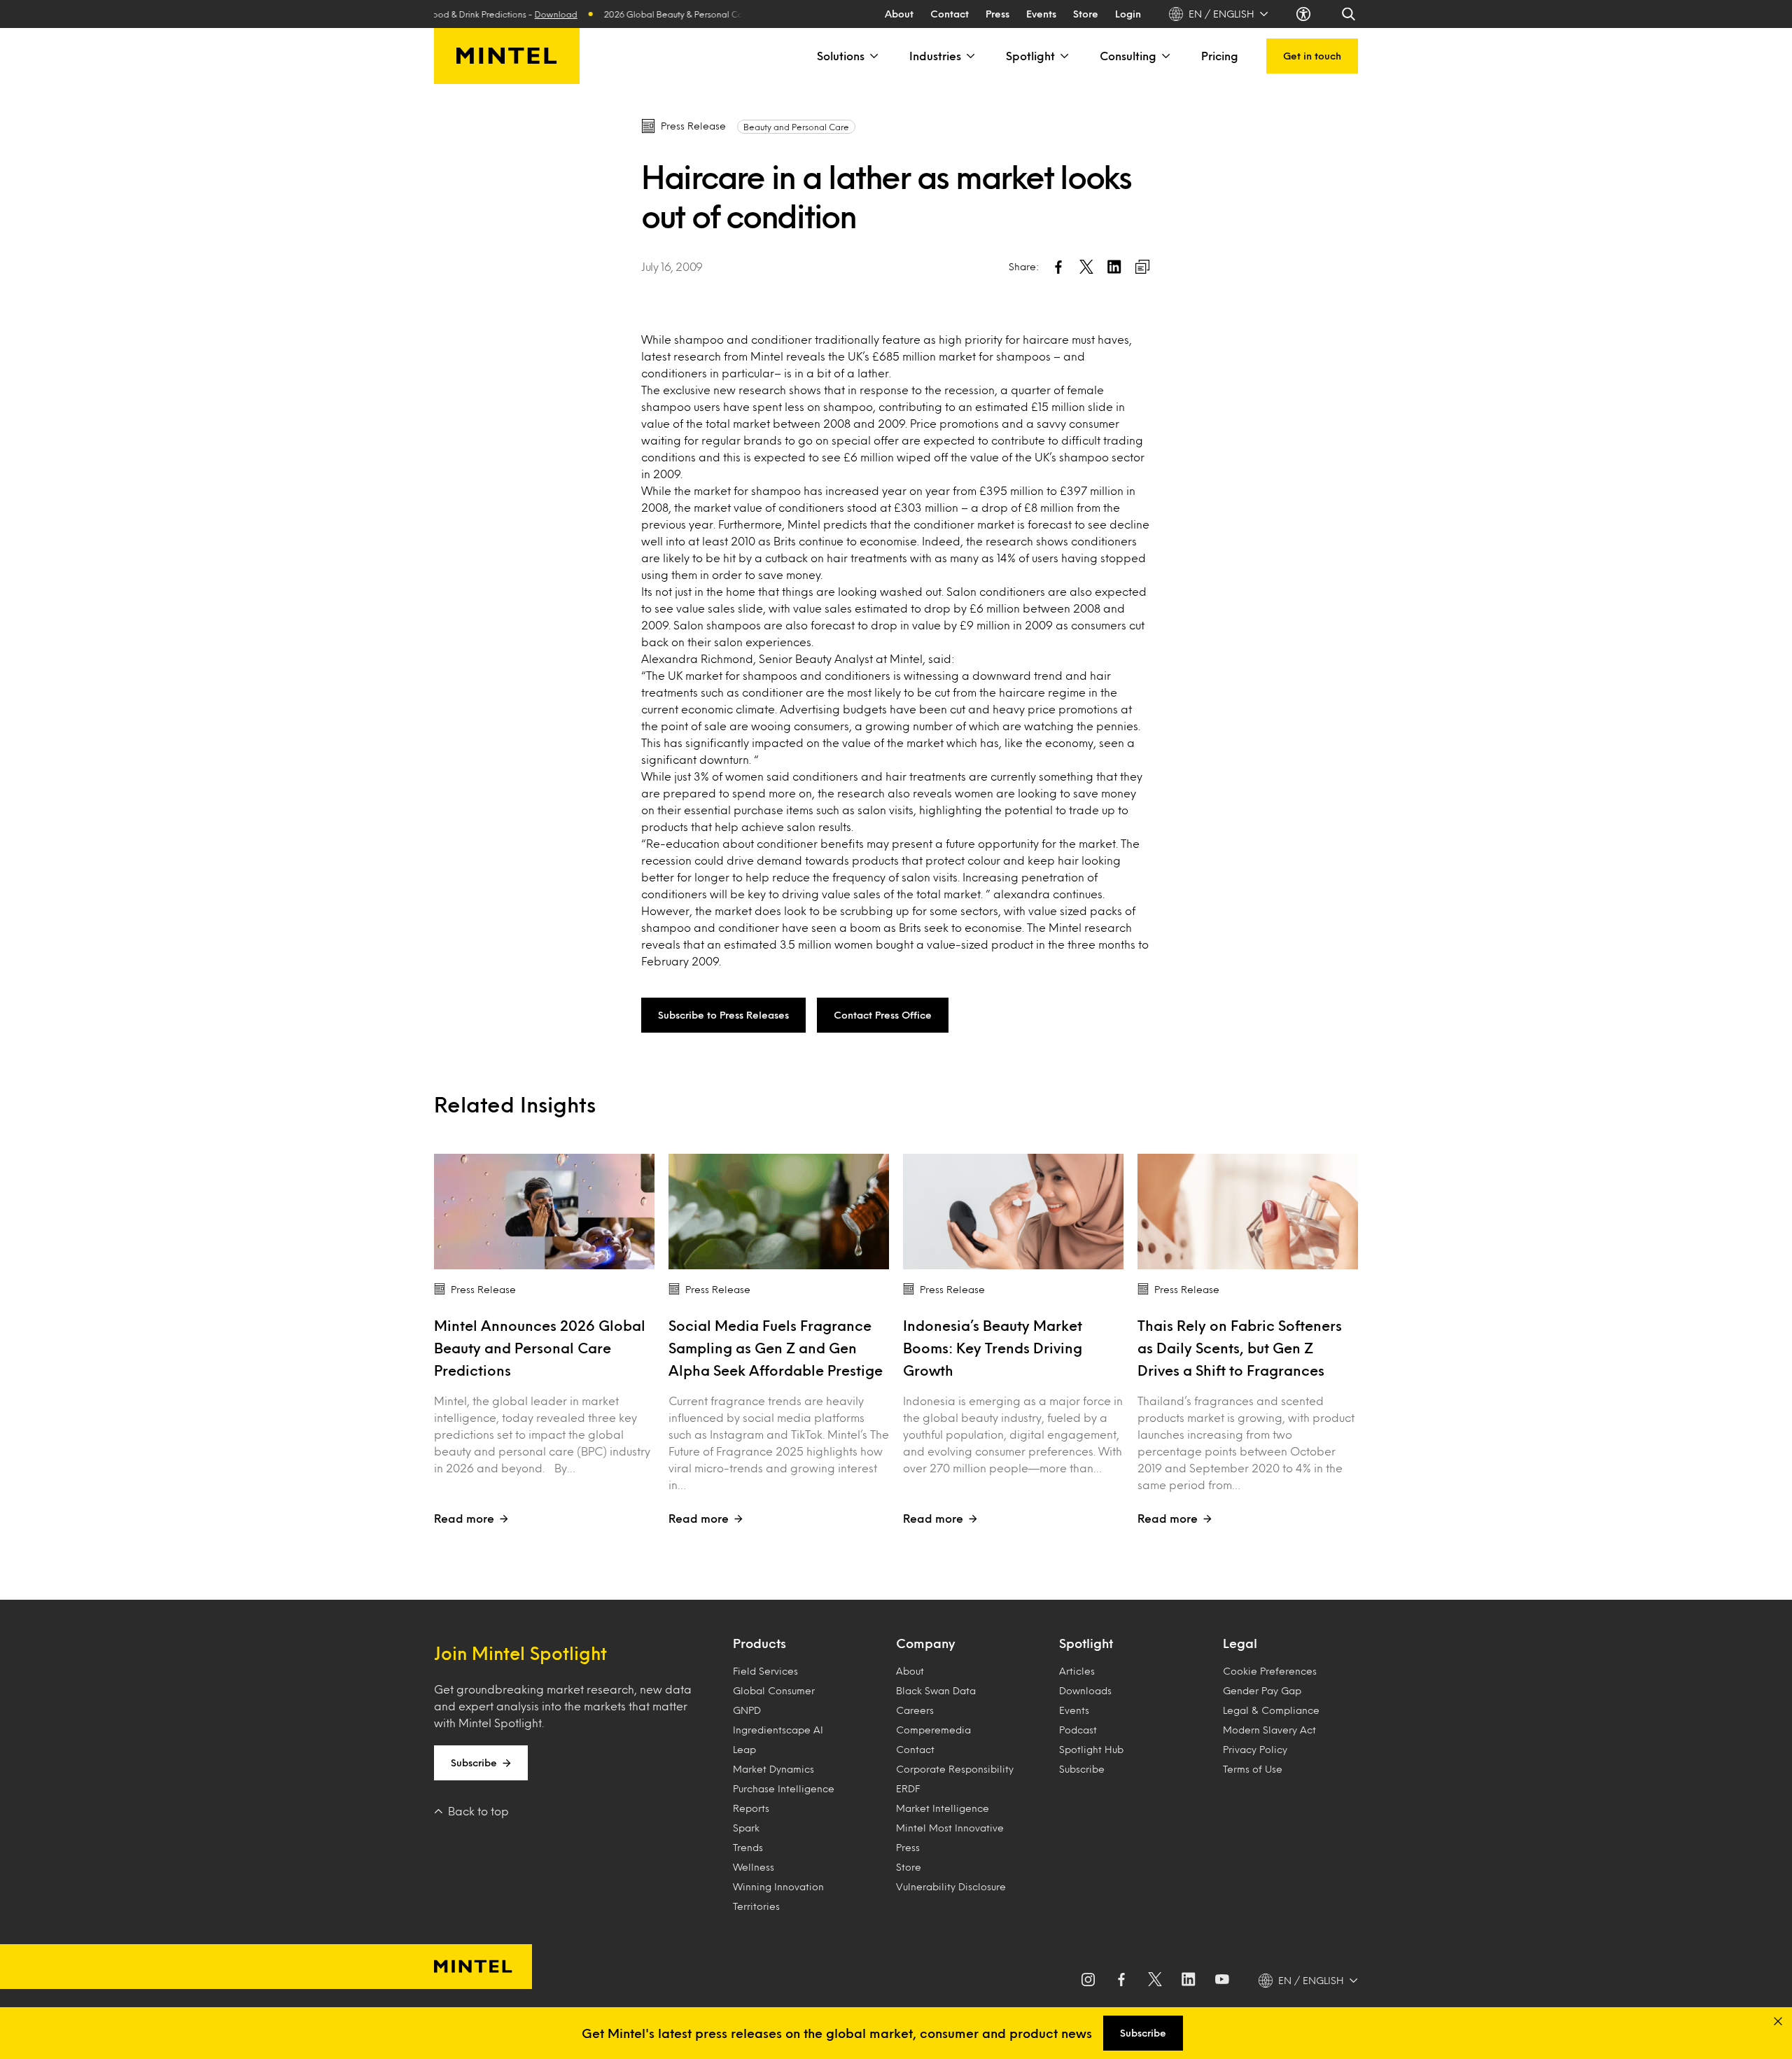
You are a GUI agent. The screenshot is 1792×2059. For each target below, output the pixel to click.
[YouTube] (1222, 1981)
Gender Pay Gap (1262, 1690)
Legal (1240, 1643)
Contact (950, 14)
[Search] (1350, 14)
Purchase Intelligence (784, 1788)
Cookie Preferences (1270, 1671)
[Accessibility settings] (1305, 14)
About (899, 14)
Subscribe (474, 1763)
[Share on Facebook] (1058, 267)
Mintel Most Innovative (950, 1828)
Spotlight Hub (1091, 1749)
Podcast (1078, 1730)
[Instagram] (1088, 1981)
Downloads (1085, 1690)
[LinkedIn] (1189, 1981)
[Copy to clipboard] (1142, 267)
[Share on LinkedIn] (1114, 267)
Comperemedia (933, 1730)
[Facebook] (1121, 1981)
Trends (748, 1847)
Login (1128, 14)
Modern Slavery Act (1269, 1730)
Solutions (841, 56)
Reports (751, 1808)
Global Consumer (774, 1690)
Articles (1077, 1671)
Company (925, 1643)
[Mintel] (507, 56)
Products (759, 1643)
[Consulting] (1165, 56)
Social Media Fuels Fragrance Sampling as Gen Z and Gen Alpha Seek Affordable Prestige (776, 1348)
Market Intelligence (943, 1808)
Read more (464, 1518)
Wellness (754, 1867)
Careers (915, 1710)
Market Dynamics (773, 1769)
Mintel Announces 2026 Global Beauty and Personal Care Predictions (540, 1348)
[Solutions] (873, 56)
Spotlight (1030, 56)
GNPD (747, 1710)
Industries (935, 56)
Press (997, 14)
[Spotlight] (1063, 56)
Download (524, 14)
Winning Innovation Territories (778, 1896)
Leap (744, 1749)
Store (1086, 14)
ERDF (908, 1788)
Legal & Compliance (1271, 1710)
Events (1041, 14)
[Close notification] (1778, 2021)
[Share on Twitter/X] (1086, 267)
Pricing (1220, 56)
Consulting (1128, 56)
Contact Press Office (883, 1015)
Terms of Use (1253, 1769)
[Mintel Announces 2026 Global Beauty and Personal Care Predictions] (544, 1212)
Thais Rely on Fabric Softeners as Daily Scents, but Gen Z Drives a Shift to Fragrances (1240, 1348)
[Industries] (969, 56)
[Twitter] (1155, 1981)
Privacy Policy (1255, 1749)
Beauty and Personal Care (796, 127)
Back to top (478, 1811)
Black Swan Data (936, 1690)
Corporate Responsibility (955, 1769)
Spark (746, 1828)
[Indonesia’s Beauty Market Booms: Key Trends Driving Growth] (1013, 1212)
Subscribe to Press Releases (723, 1015)
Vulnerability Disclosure (951, 1886)
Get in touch (1312, 56)
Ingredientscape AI (778, 1730)
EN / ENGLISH (1221, 14)
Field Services (765, 1671)
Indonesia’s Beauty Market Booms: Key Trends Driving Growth (993, 1348)
